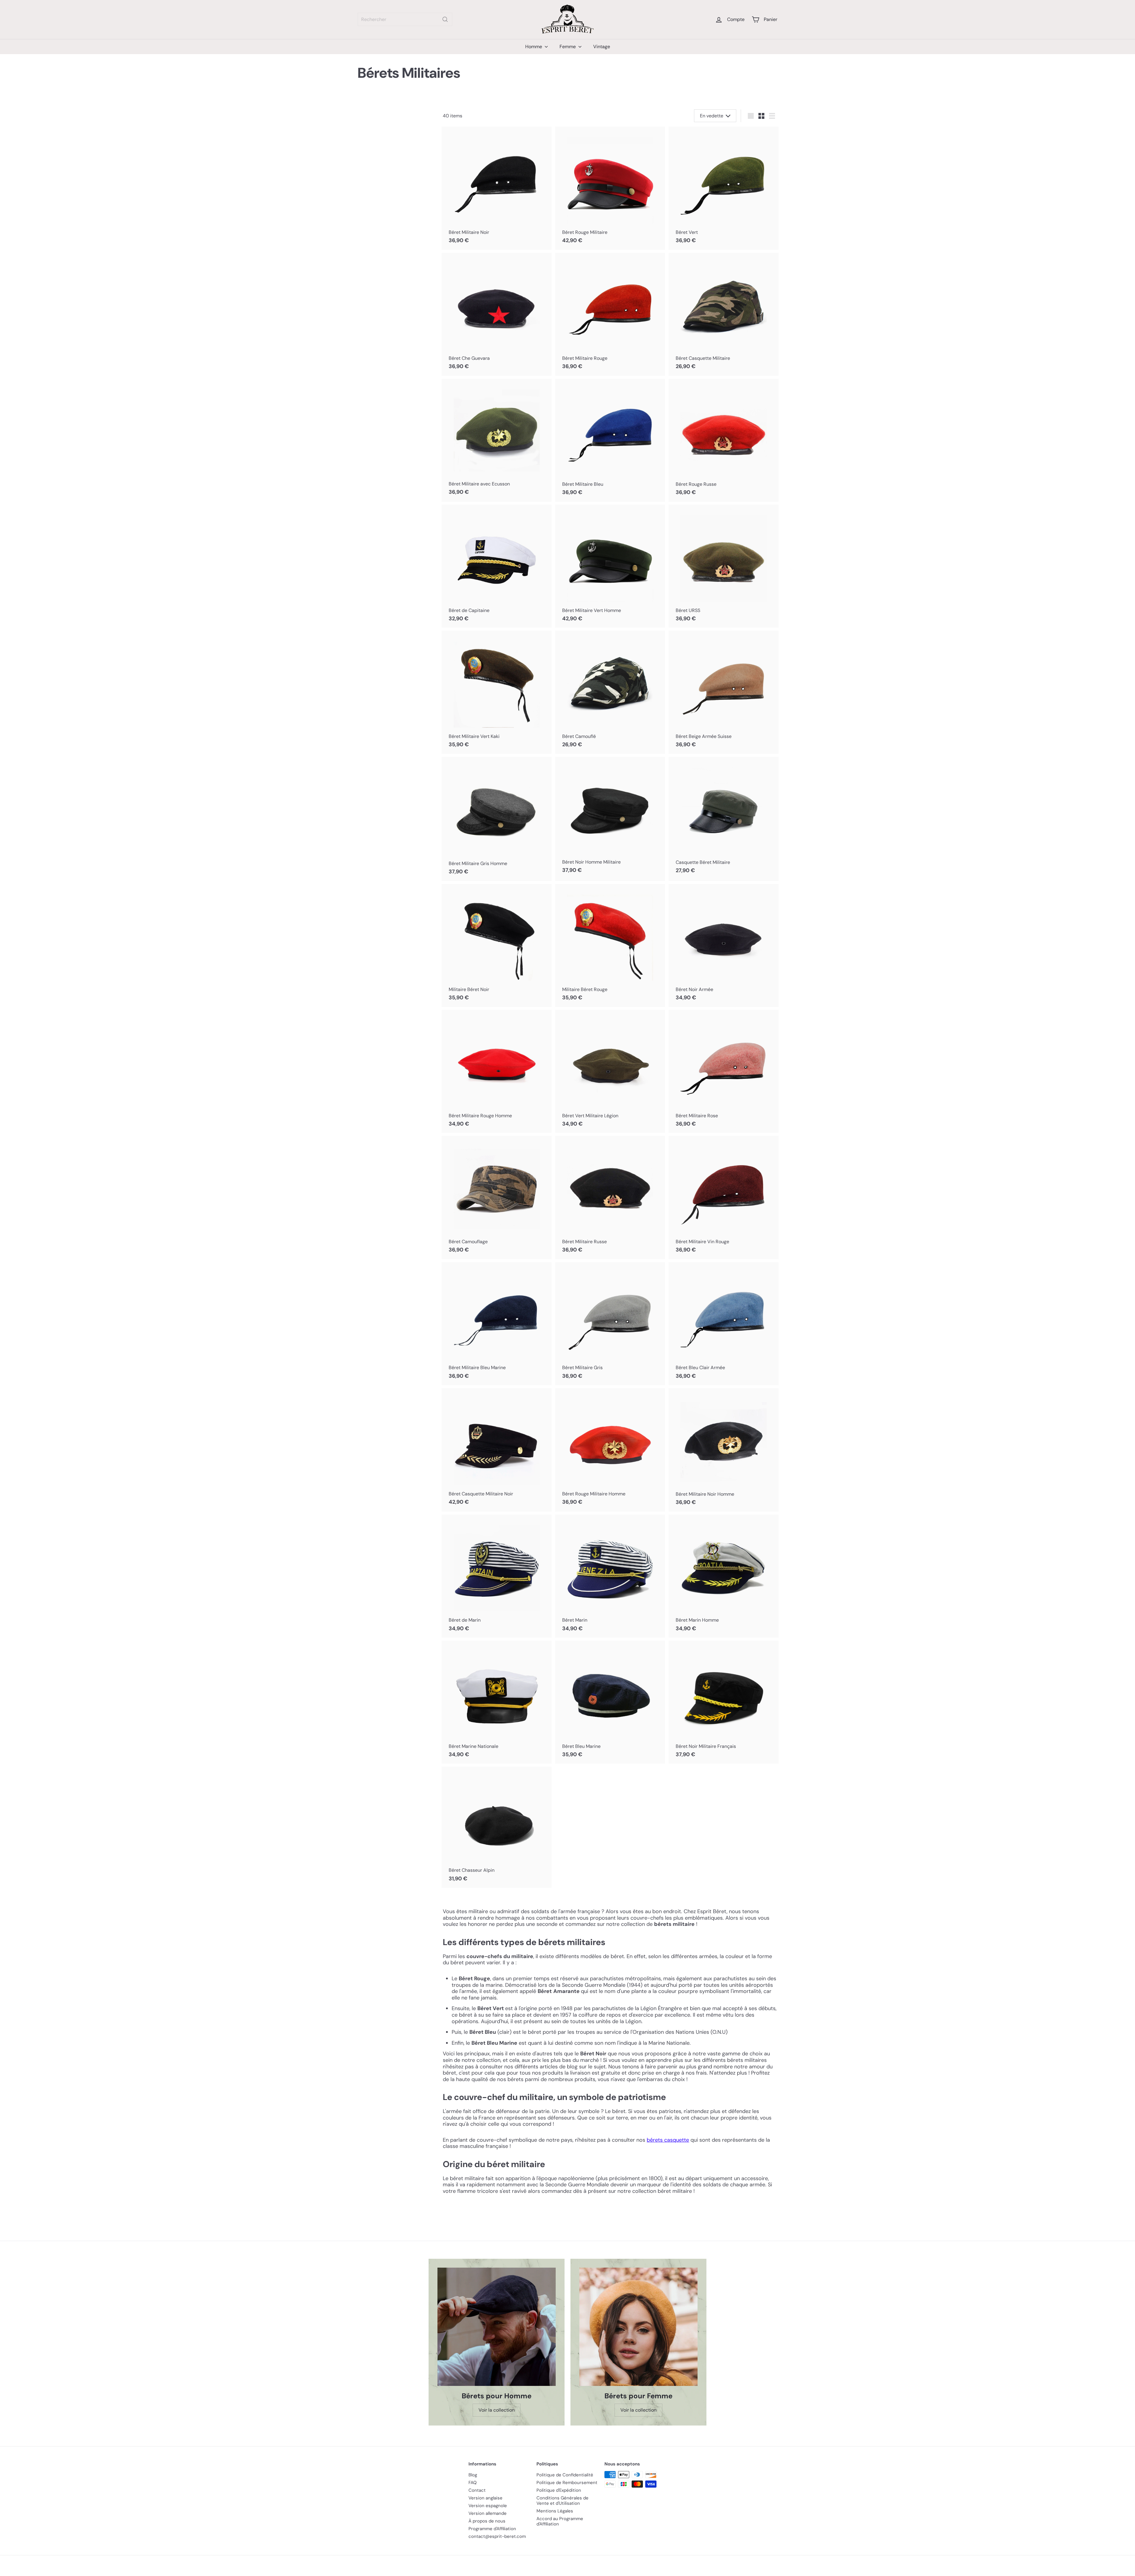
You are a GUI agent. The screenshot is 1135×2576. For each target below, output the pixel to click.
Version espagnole (488, 2506)
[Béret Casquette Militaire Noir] (497, 1450)
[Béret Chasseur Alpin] (497, 1827)
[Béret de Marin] (497, 1576)
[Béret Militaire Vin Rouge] (724, 1197)
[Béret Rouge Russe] (724, 440)
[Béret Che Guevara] (497, 314)
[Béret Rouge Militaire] (610, 188)
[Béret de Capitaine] (497, 566)
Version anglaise (485, 2498)
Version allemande (488, 2513)
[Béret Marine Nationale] (497, 1702)
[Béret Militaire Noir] (497, 188)
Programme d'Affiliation (492, 2529)
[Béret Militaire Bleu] (610, 440)
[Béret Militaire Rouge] (610, 314)
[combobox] (405, 19)
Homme (534, 47)
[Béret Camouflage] (497, 1197)
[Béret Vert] (724, 188)
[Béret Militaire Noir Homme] (724, 1450)
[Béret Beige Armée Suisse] (724, 692)
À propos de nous (487, 2521)
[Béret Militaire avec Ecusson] (497, 440)
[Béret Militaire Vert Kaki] (497, 692)
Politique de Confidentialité (565, 2475)
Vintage (602, 47)
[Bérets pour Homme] (497, 2327)
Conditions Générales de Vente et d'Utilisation (562, 2501)
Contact (477, 2490)
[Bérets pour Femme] (638, 2327)
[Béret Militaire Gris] (610, 1324)
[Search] (445, 19)
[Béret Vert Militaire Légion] (610, 1071)
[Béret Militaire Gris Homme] (497, 819)
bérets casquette (668, 2140)
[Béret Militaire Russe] (610, 1198)
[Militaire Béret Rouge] (610, 945)
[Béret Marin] (610, 1576)
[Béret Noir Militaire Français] (724, 1702)
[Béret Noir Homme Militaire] (610, 818)
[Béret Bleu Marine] (610, 1702)
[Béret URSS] (724, 566)
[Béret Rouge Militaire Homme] (610, 1450)
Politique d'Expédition (559, 2490)
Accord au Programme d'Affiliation (560, 2521)
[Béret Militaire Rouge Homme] (497, 1071)
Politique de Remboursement (567, 2483)
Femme (568, 47)
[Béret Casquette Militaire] (724, 314)
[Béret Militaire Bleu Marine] (497, 1324)
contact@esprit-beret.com (497, 2536)
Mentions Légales (555, 2511)
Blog (473, 2475)
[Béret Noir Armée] (724, 945)
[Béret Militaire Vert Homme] (610, 566)
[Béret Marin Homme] (724, 1576)
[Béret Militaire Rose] (724, 1071)
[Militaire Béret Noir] (497, 945)
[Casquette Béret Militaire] (724, 818)
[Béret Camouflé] (610, 692)
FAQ (473, 2483)
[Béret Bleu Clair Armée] (724, 1324)
